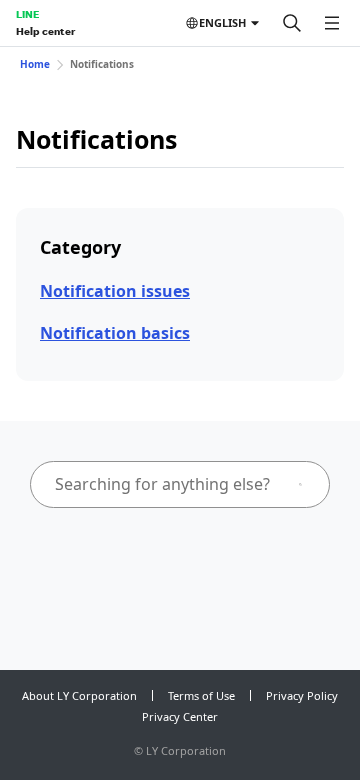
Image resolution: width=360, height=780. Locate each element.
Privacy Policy (302, 695)
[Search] (292, 23)
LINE (27, 14)
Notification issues (115, 291)
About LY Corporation (79, 695)
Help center (45, 31)
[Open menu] (332, 23)
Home (35, 64)
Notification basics (115, 333)
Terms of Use (201, 695)
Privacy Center (180, 716)
